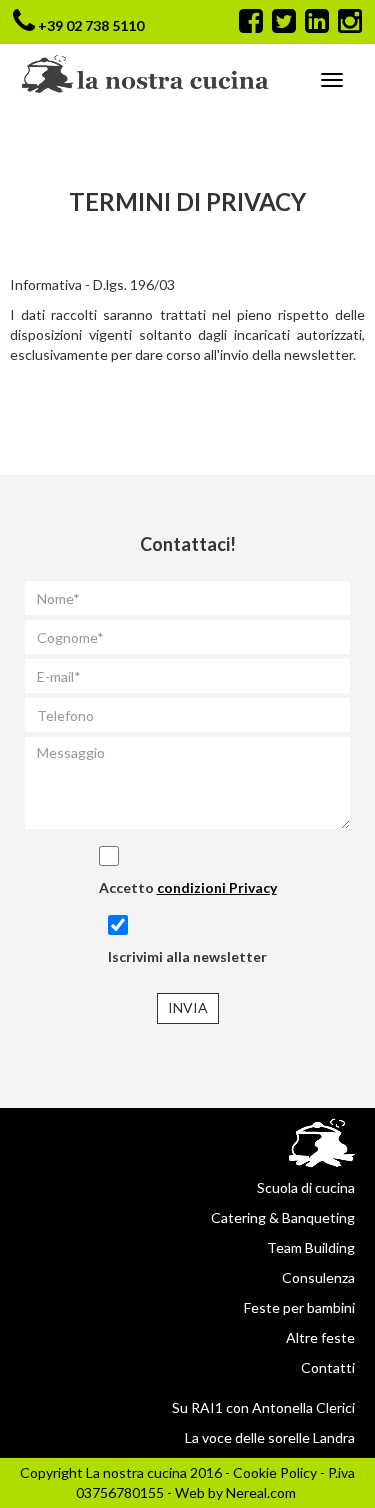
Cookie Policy (275, 1472)
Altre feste (320, 1337)
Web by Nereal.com (235, 1492)
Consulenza (318, 1277)
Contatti (328, 1367)
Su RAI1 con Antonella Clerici (263, 1407)
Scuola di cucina (306, 1187)
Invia (188, 1007)
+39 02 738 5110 (91, 25)
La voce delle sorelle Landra (270, 1437)
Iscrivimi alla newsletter (187, 956)
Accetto (188, 887)
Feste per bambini (299, 1307)
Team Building (311, 1247)
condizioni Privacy (217, 887)
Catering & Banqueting (283, 1217)
